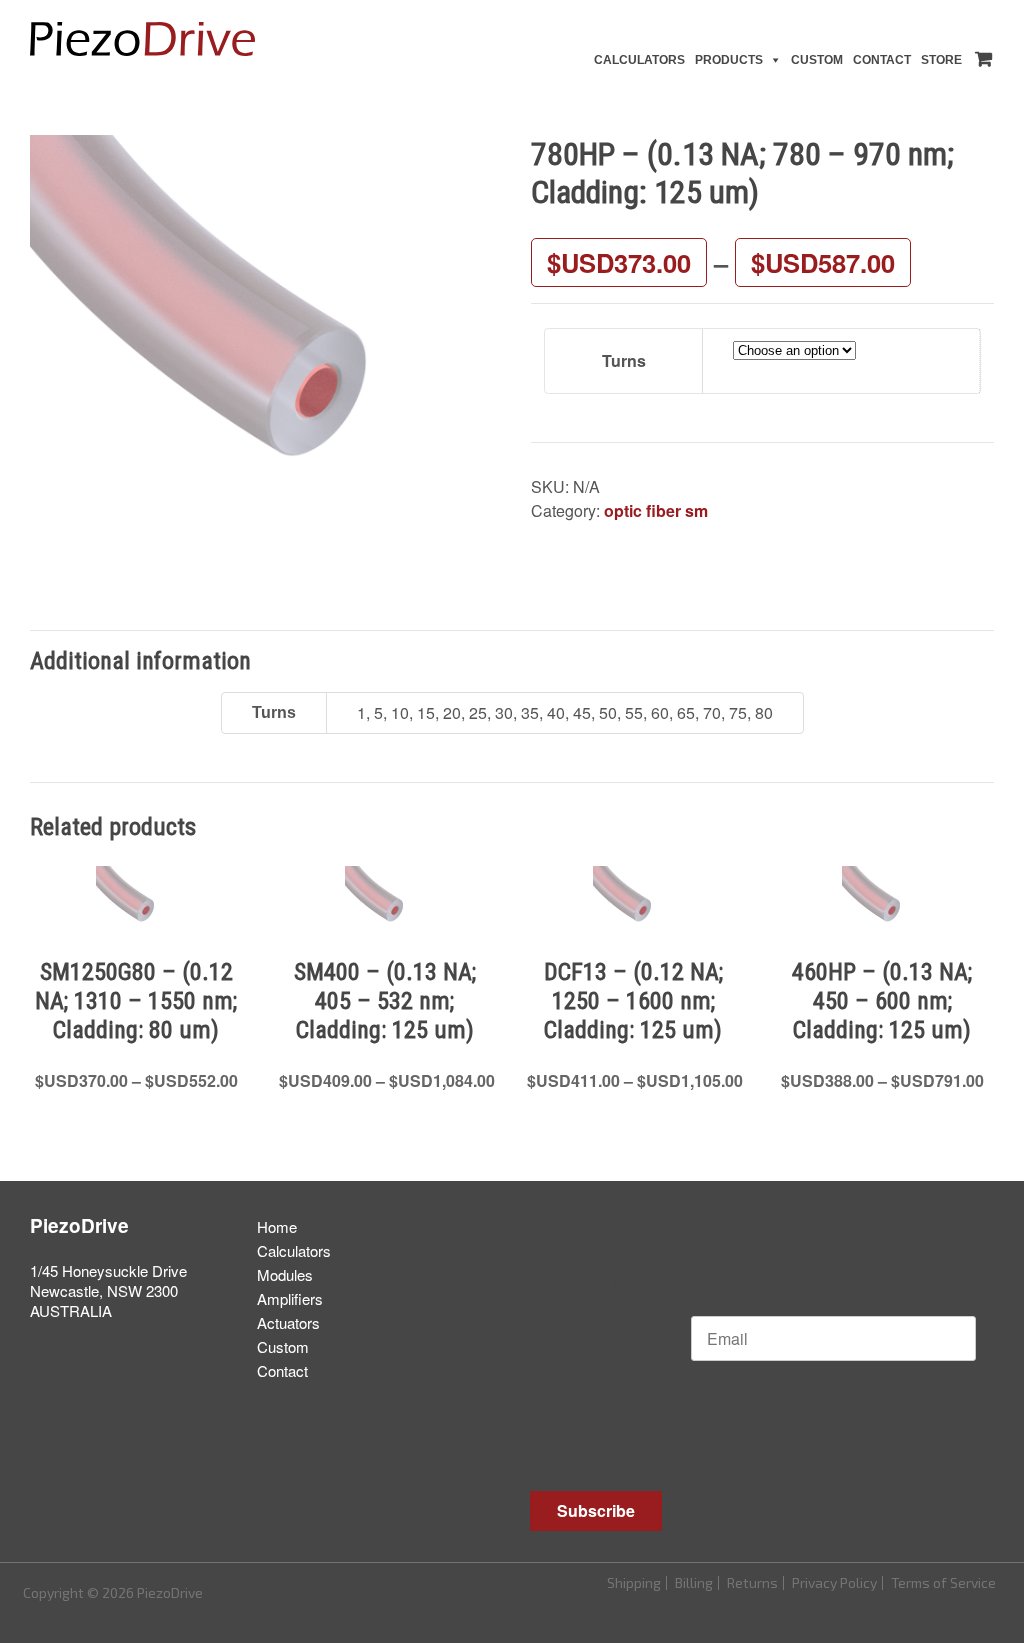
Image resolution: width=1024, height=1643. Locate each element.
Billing (694, 1582)
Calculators (294, 1250)
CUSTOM (817, 60)
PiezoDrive (79, 1225)
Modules (285, 1274)
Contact (282, 1370)
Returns (752, 1582)
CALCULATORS (639, 60)
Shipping (634, 1582)
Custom (283, 1346)
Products (729, 60)
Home (277, 1226)
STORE (941, 60)
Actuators (288, 1322)
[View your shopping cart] (980, 55)
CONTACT (882, 60)
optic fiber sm (656, 510)
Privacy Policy (834, 1582)
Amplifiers (290, 1298)
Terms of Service (943, 1582)
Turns (624, 360)
